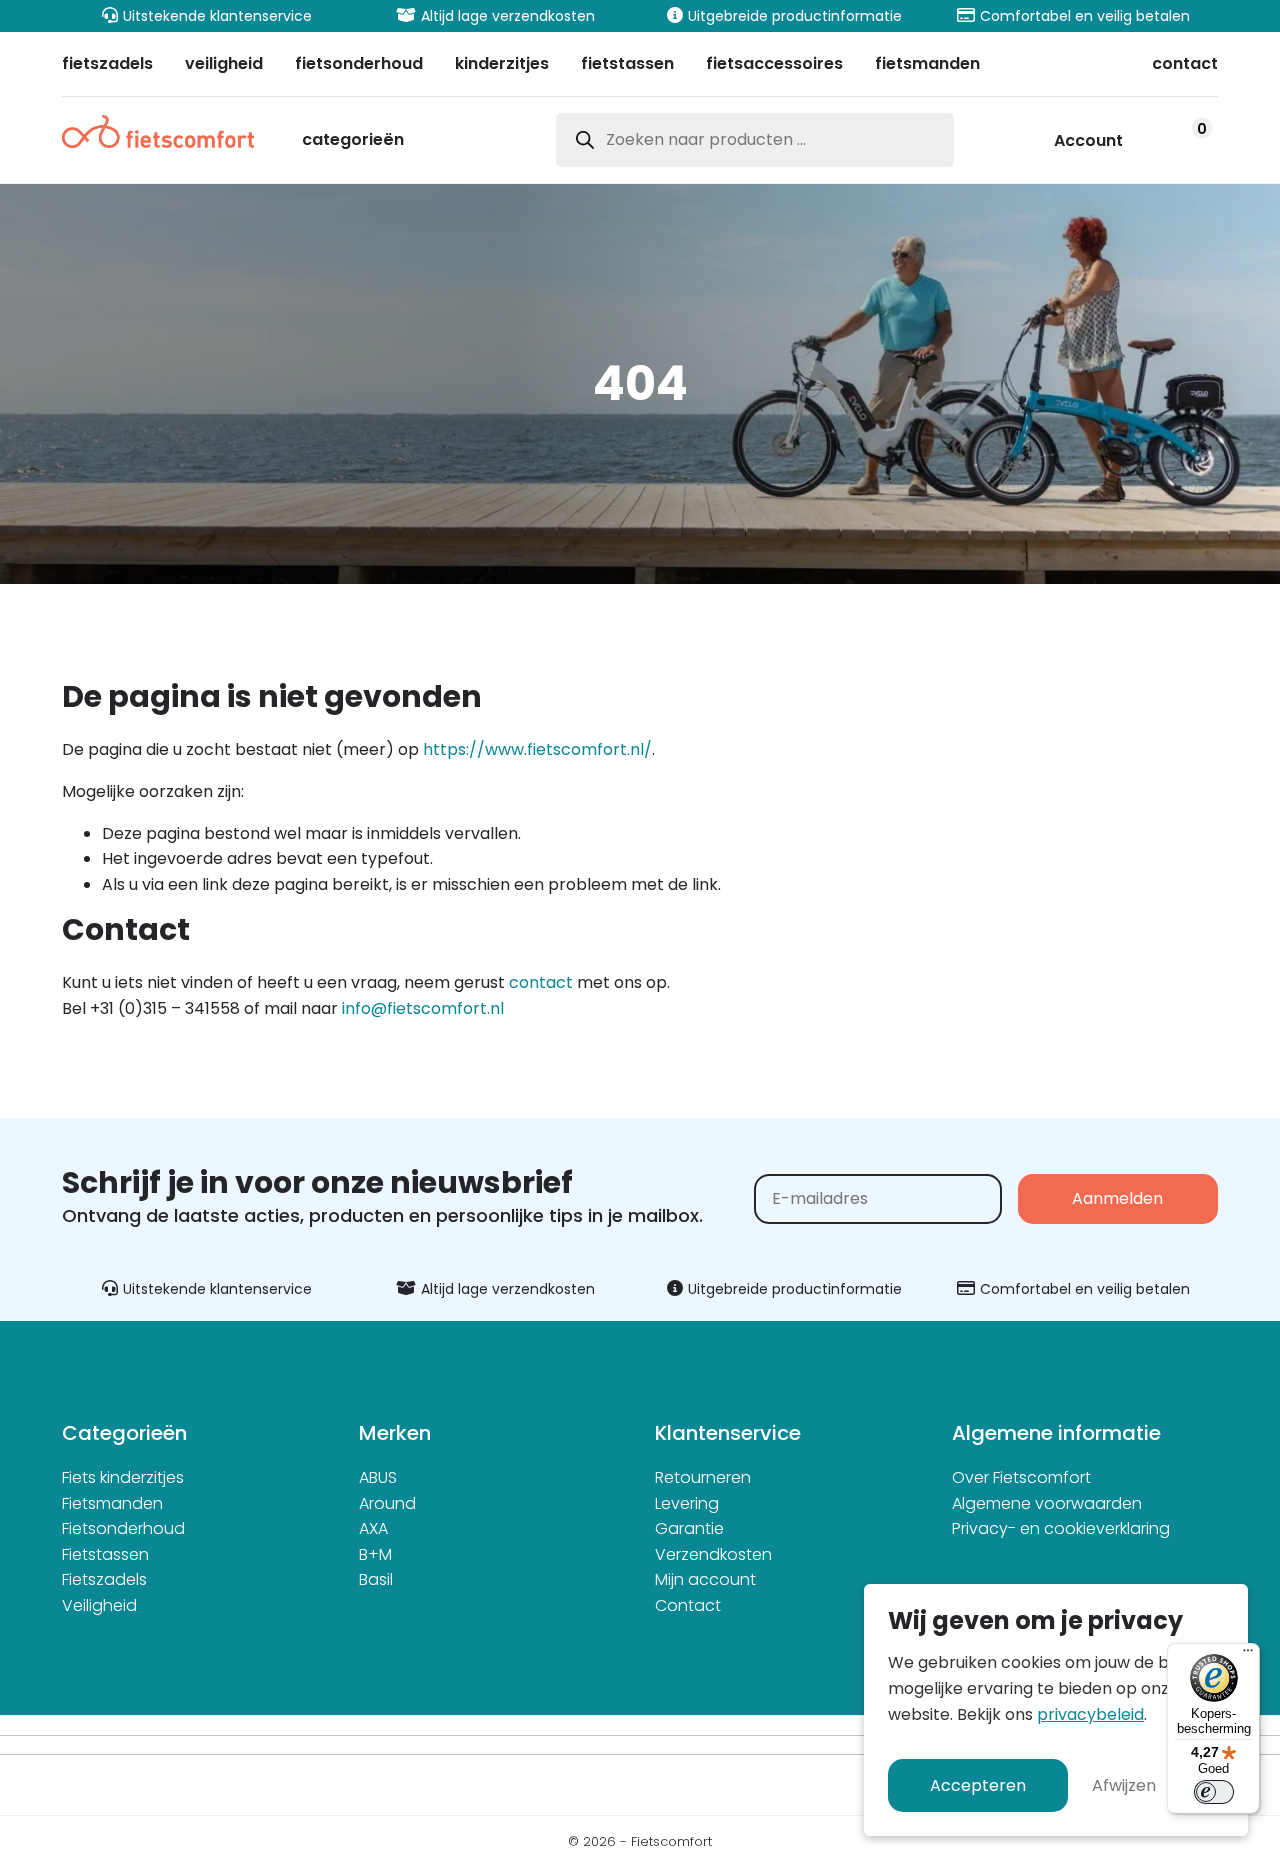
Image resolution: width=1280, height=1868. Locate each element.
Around (387, 1503)
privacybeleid (1090, 1714)
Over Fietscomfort (1021, 1477)
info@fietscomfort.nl (423, 1008)
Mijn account (705, 1579)
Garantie (689, 1528)
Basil (376, 1579)
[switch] (1214, 1792)
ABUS (378, 1477)
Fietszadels (104, 1579)
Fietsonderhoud (123, 1528)
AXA (373, 1528)
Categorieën (353, 141)
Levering (687, 1503)
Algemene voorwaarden (1047, 1503)
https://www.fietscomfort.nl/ (537, 749)
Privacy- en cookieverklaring (1061, 1528)
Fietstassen (105, 1554)
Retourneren (703, 1477)
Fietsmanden (112, 1503)
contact (541, 982)
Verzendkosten (713, 1554)
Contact (688, 1605)
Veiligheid (99, 1605)
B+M (375, 1554)
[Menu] (1248, 1655)
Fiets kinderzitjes (123, 1477)
